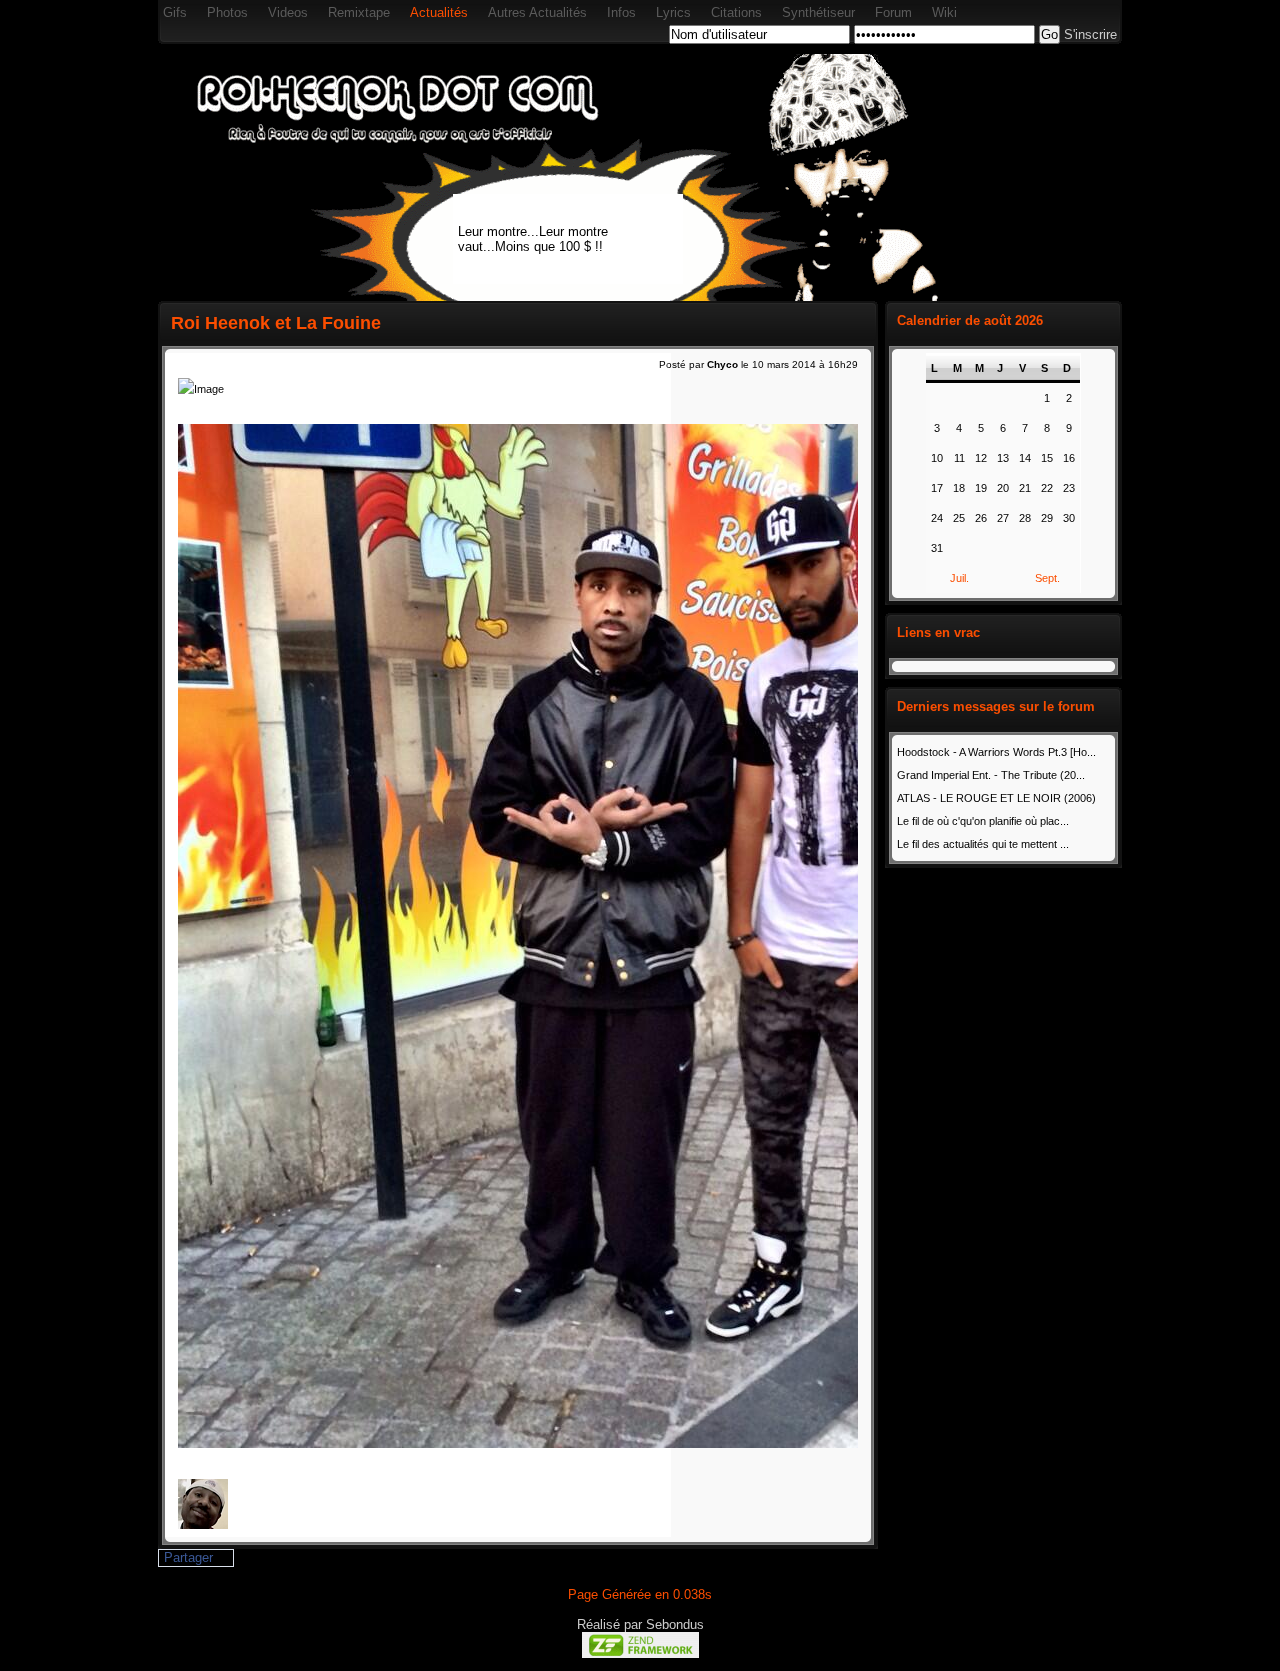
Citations (736, 12)
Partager (188, 1557)
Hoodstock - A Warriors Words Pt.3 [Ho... (996, 752)
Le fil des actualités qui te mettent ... (983, 844)
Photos (227, 12)
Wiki (944, 12)
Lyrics (673, 12)
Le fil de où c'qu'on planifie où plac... (983, 821)
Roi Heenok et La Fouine (276, 323)
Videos (288, 12)
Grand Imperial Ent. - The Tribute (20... (991, 775)
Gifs (175, 12)
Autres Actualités (537, 12)
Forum (893, 12)
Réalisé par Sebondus (640, 1624)
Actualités (439, 12)
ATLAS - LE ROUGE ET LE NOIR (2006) (996, 798)
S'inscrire (1090, 34)
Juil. (959, 578)
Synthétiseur (818, 12)
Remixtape (359, 12)
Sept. (1047, 578)
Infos (621, 12)
